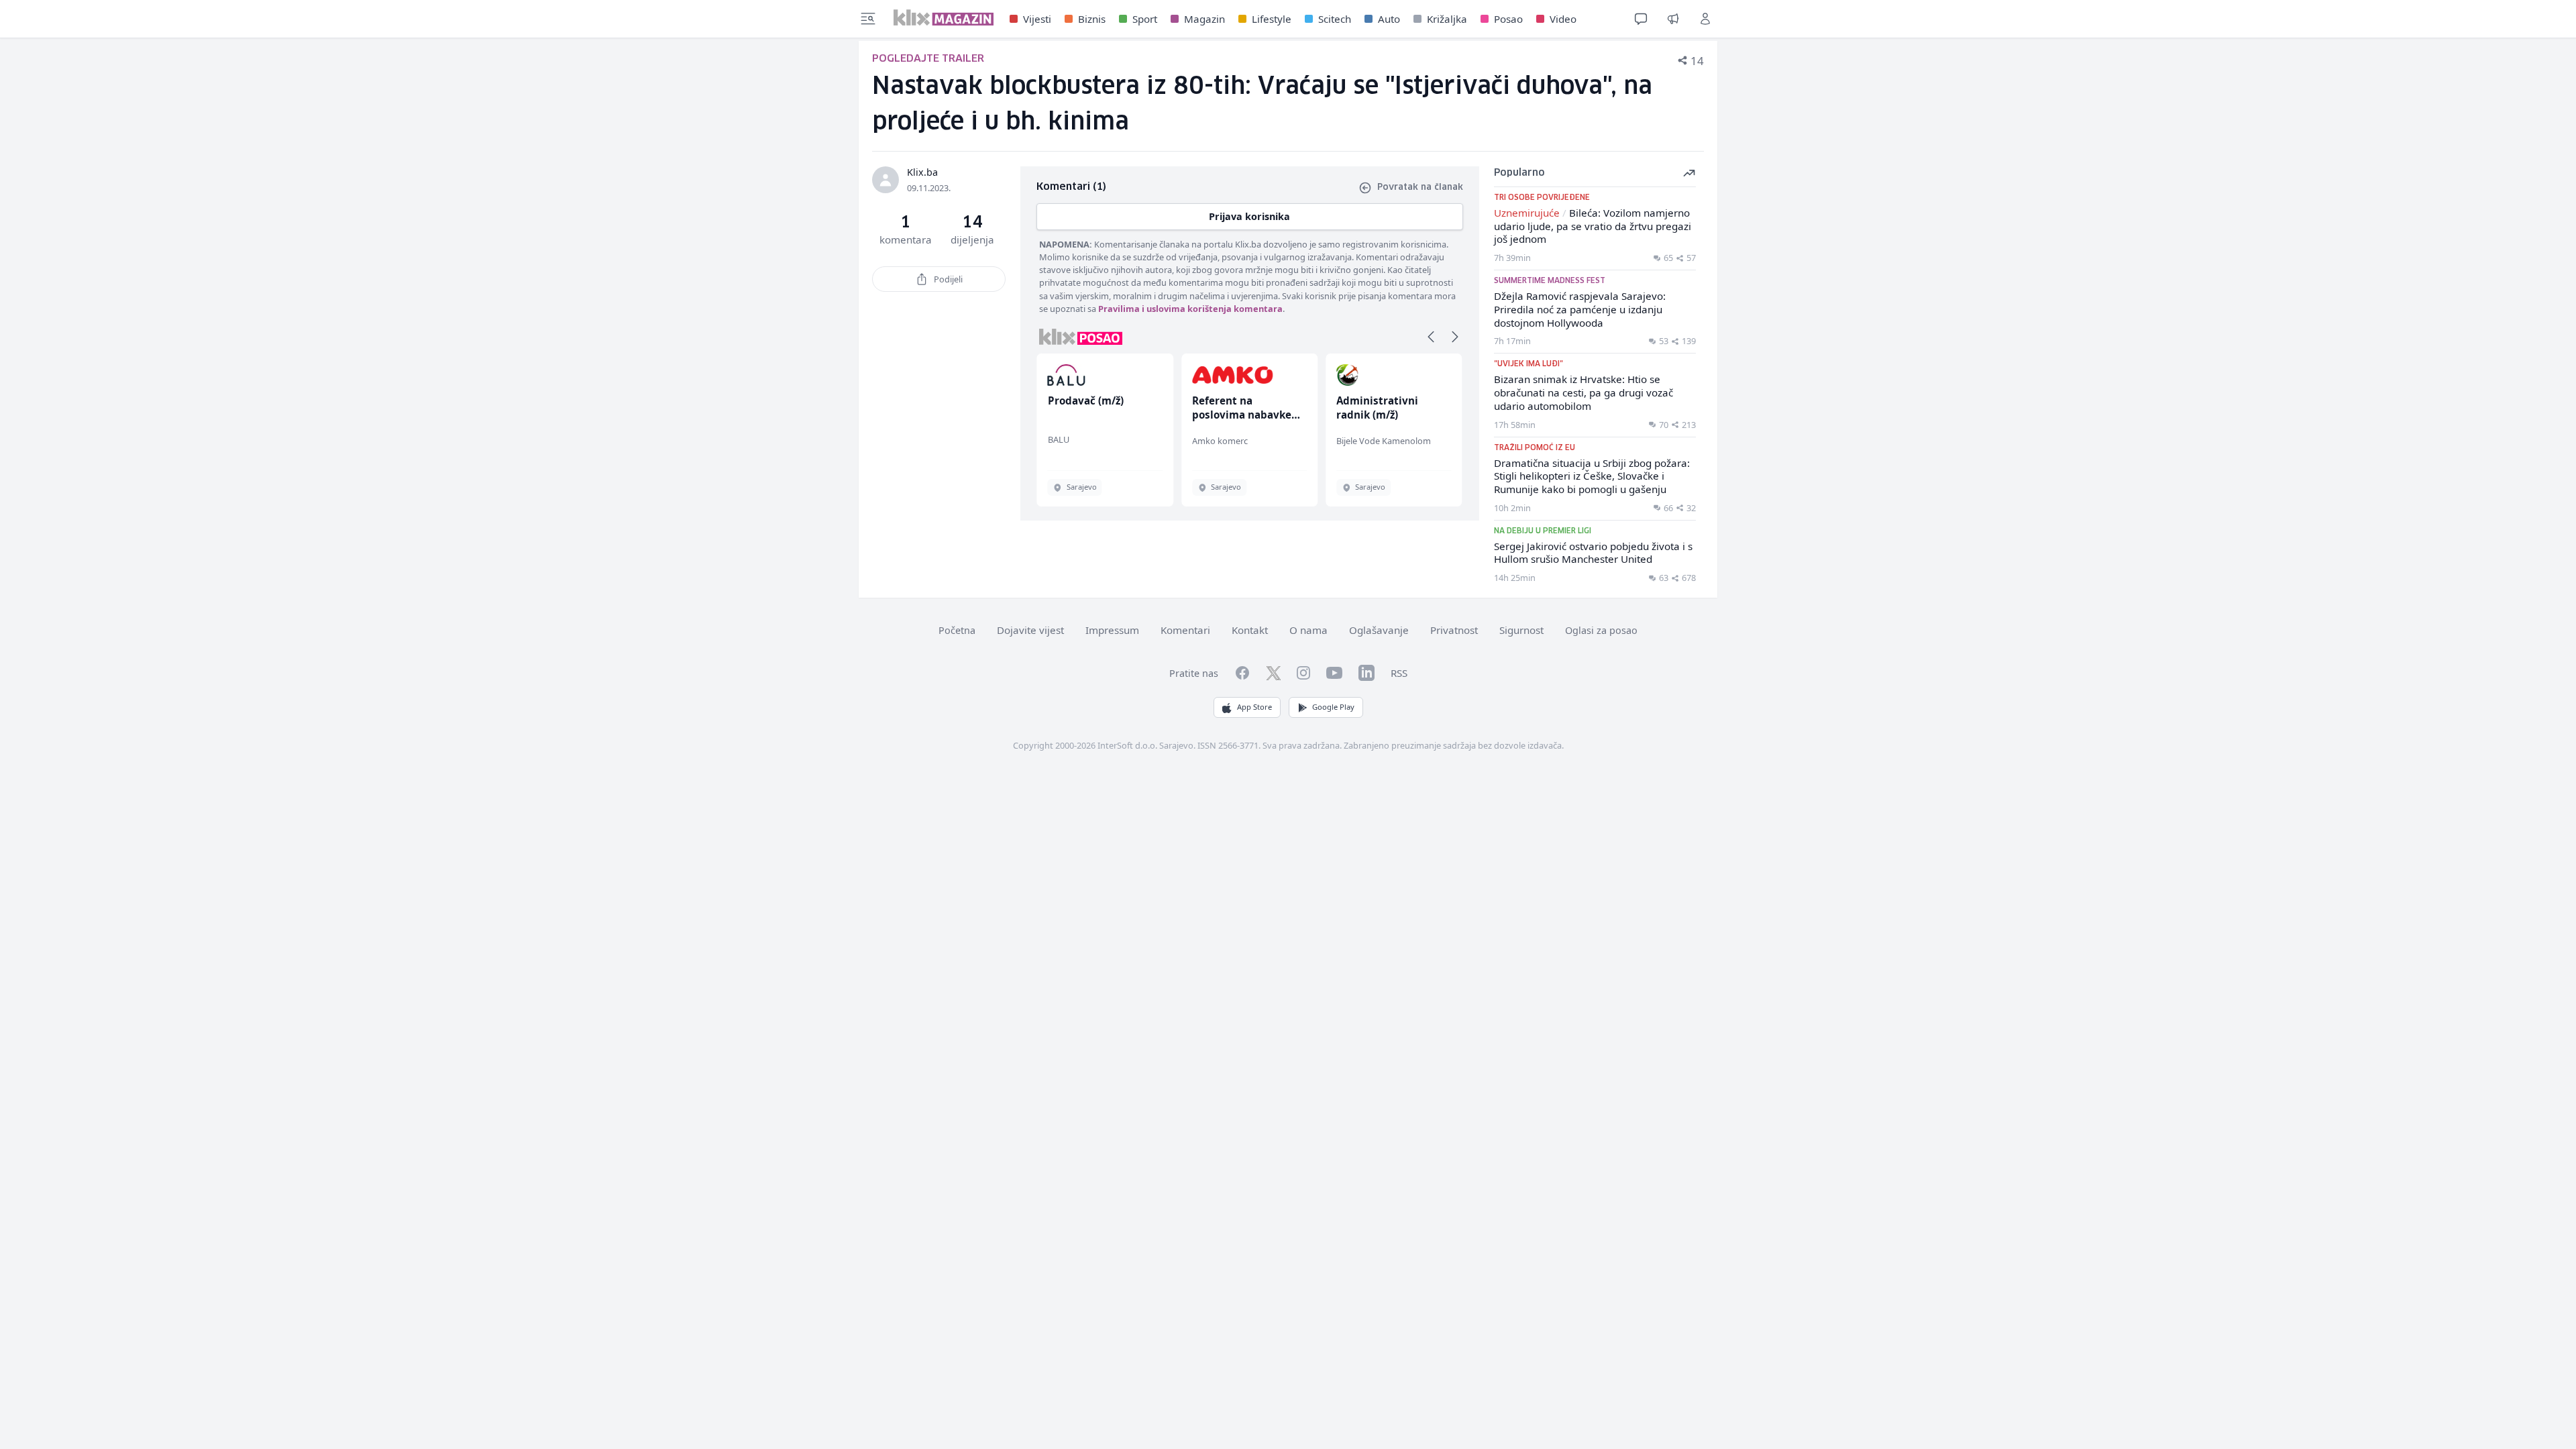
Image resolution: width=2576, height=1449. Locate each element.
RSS (1399, 673)
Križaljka (1447, 19)
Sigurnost (1521, 630)
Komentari (1185, 630)
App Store (1254, 707)
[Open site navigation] (868, 19)
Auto (1389, 19)
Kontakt (1250, 630)
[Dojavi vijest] (1673, 19)
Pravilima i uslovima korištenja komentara (1190, 309)
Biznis (1092, 19)
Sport (1145, 19)
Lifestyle (1272, 19)
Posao (1508, 19)
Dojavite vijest (1030, 630)
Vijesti (1037, 19)
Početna (957, 630)
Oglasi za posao (1601, 630)
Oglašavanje (1379, 630)
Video (1563, 19)
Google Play (1333, 707)
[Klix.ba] (944, 17)
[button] (1431, 337)
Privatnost (1454, 630)
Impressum (1112, 630)
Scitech (1335, 19)
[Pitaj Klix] (1641, 19)
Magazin (1204, 19)
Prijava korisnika (1249, 216)
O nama (1308, 630)
